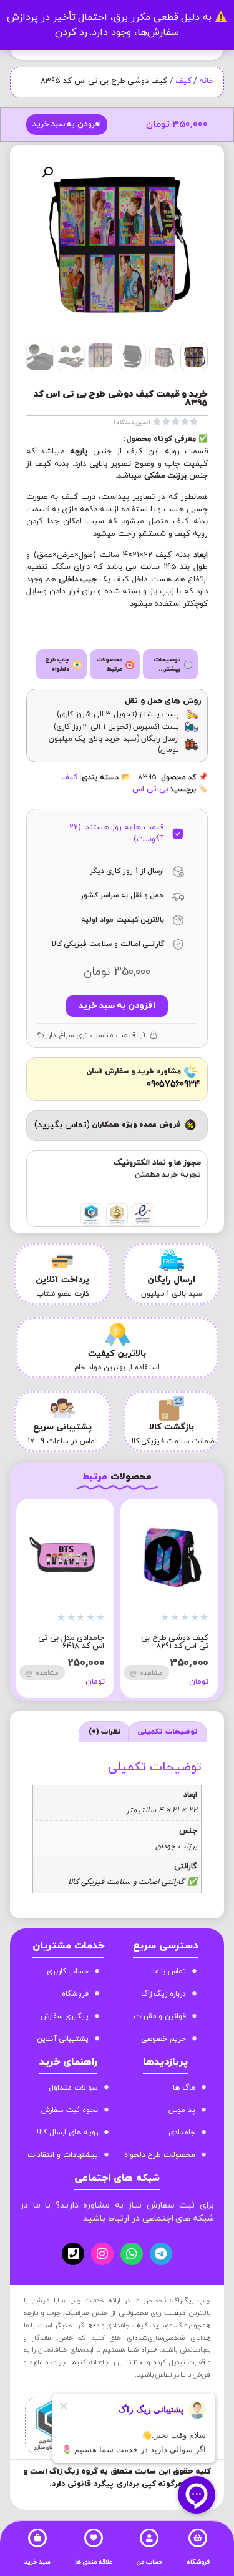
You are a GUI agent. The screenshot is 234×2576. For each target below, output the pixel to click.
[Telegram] (161, 2254)
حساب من (149, 2562)
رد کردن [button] (71, 32)
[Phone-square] (73, 2254)
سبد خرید (37, 2562)
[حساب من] (149, 2538)
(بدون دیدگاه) (132, 422)
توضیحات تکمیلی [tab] (168, 1732)
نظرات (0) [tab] (105, 1732)
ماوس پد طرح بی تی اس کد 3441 (150, 1642)
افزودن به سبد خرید (67, 124)
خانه (206, 81)
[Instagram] (102, 2254)
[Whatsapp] (132, 2254)
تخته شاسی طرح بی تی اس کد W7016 (46, 1642)
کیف (183, 81)
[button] (47, 172)
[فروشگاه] (198, 2538)
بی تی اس (150, 789)
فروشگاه (198, 2562)
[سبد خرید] (37, 2538)
